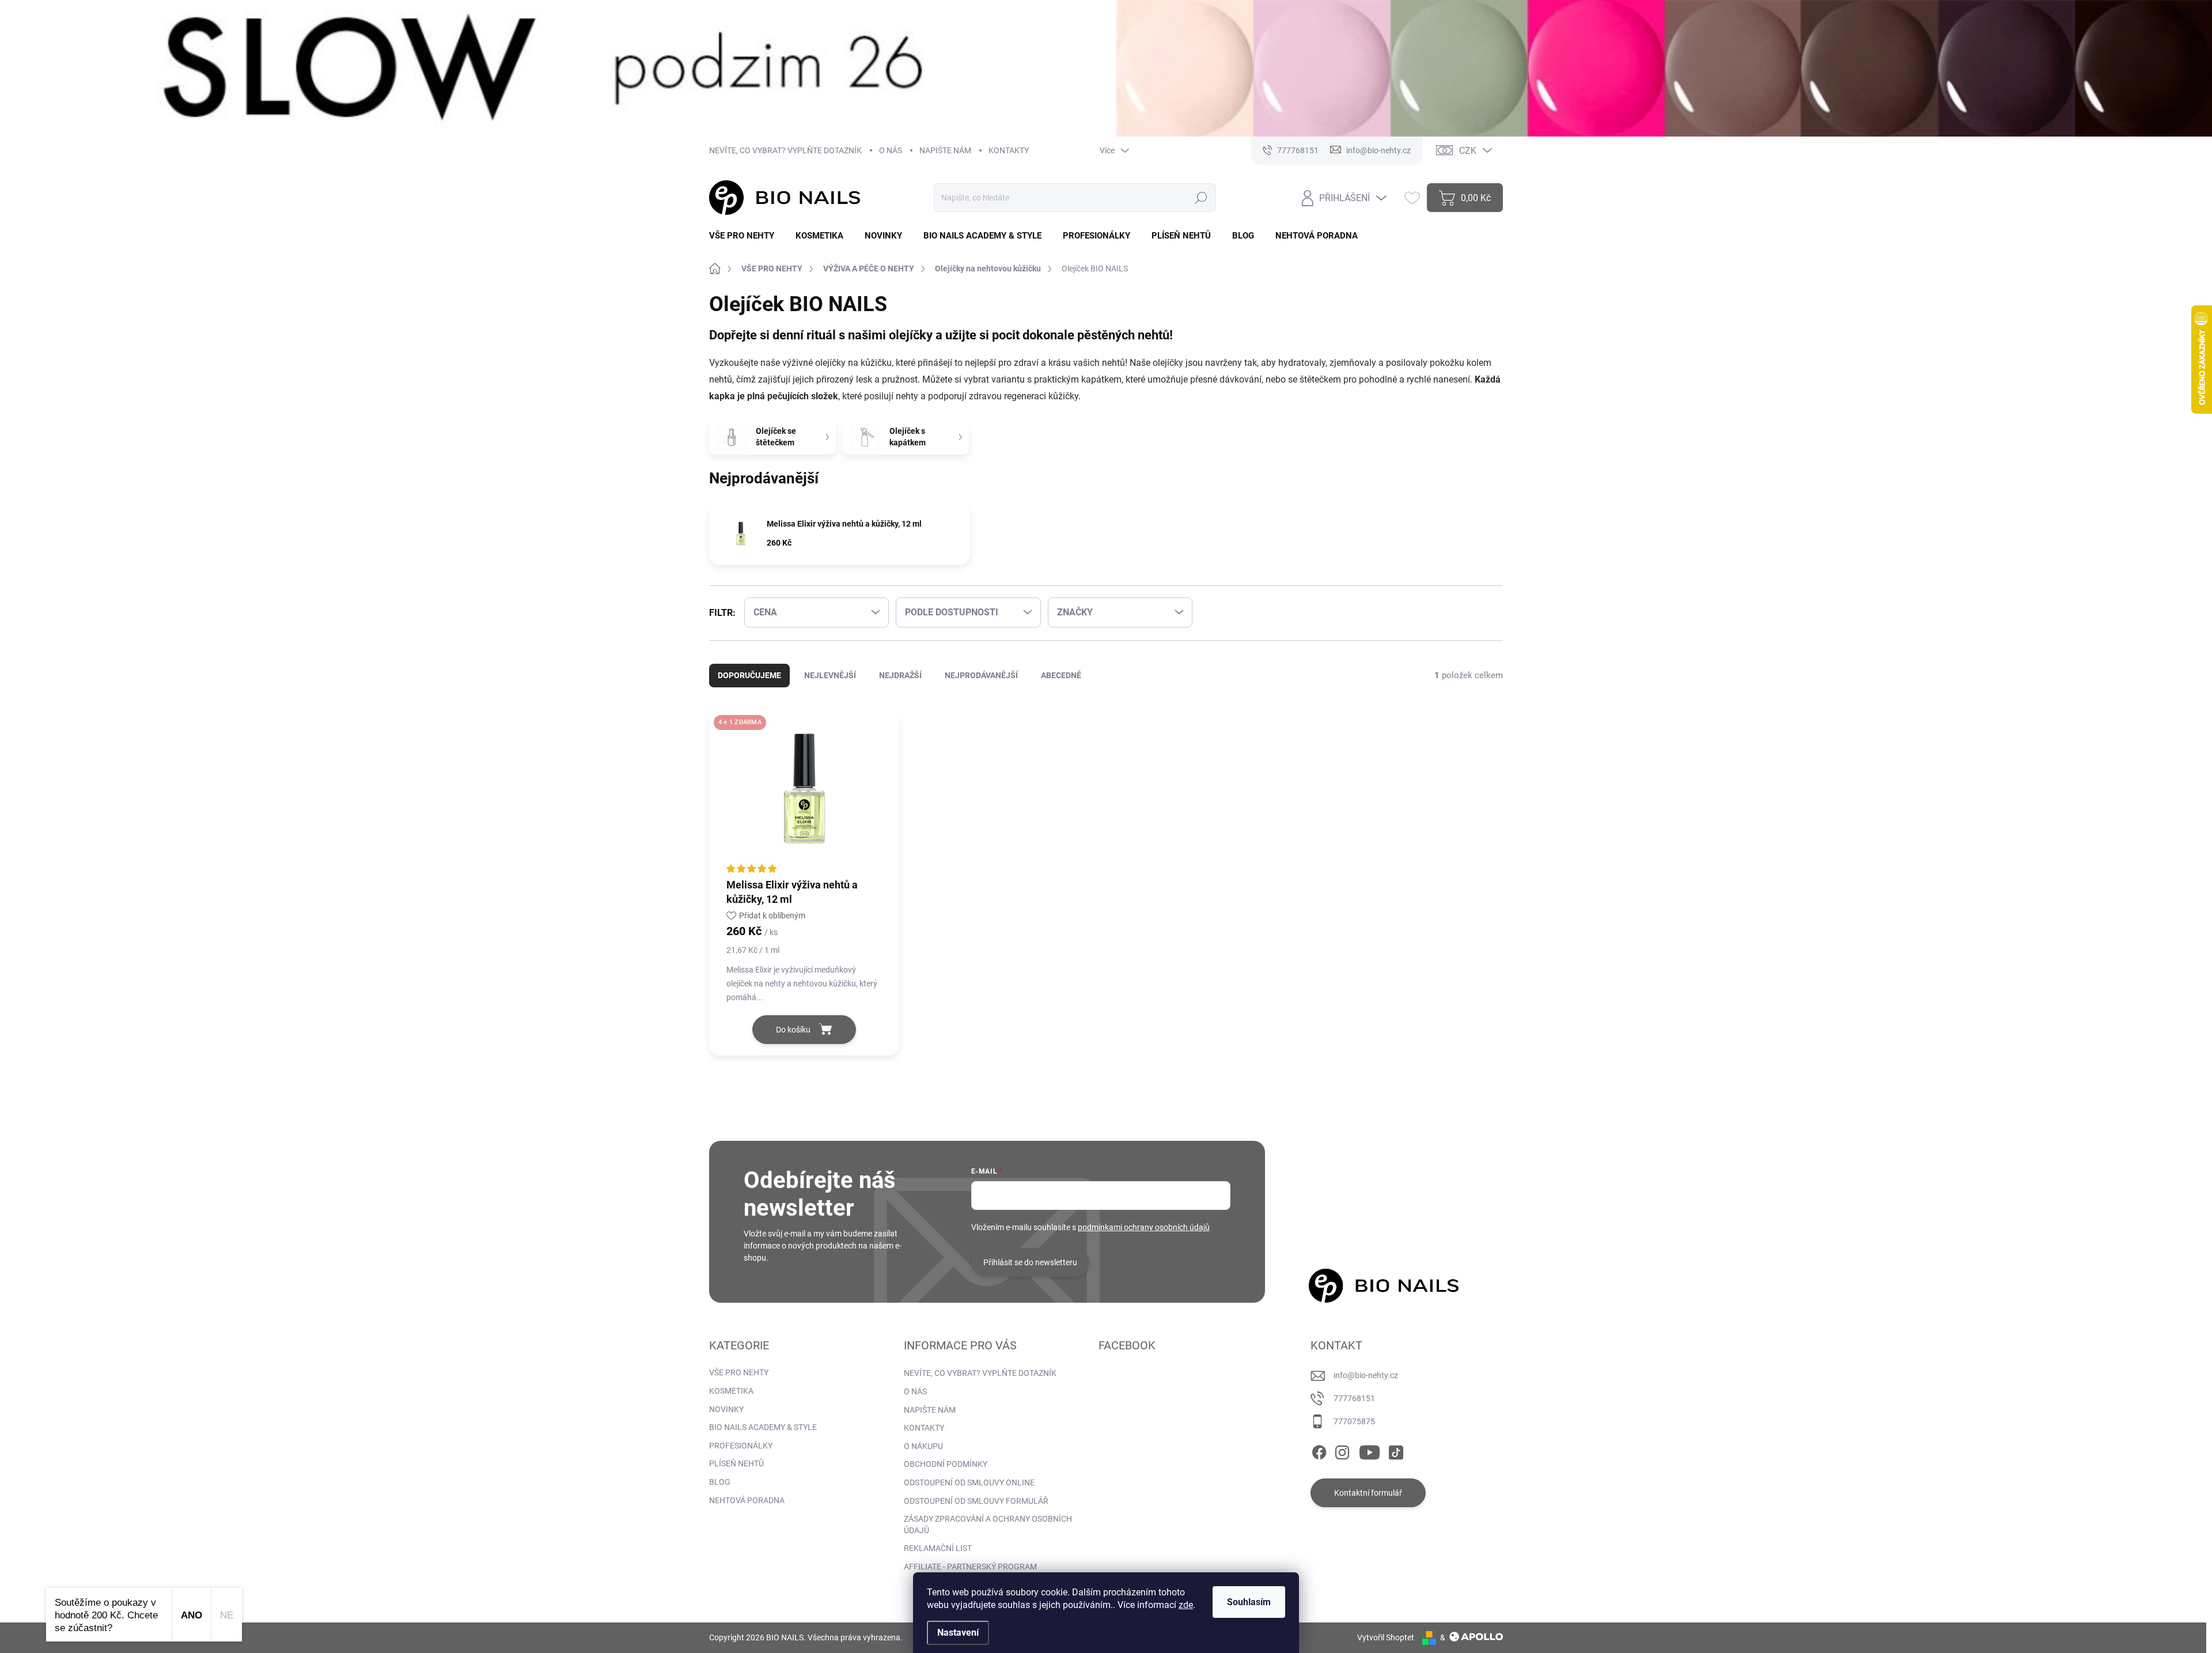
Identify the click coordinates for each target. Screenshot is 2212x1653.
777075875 (1354, 1421)
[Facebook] (1319, 1450)
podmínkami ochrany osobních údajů (1144, 1227)
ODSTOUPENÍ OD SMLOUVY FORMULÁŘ (976, 1501)
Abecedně (1061, 675)
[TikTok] (1396, 1450)
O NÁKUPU (923, 1446)
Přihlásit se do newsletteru (1030, 1262)
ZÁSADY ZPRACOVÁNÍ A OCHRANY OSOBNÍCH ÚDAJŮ (988, 1525)
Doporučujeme (749, 675)
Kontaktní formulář (1368, 1493)
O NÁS (891, 150)
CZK (1468, 151)
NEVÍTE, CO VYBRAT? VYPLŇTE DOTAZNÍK (785, 150)
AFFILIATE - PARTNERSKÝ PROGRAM (970, 1567)
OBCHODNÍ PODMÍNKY (946, 1464)
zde (1186, 1605)
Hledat (1201, 198)
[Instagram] (1342, 1450)
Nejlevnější (830, 675)
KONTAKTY (1009, 150)
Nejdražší (900, 675)
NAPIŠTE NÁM (945, 150)
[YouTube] (1370, 1450)
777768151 (1354, 1398)
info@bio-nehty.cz (1366, 1375)
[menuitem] (746, 236)
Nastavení (958, 1633)
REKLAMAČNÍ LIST (938, 1548)
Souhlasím (1249, 1602)
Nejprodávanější (981, 675)
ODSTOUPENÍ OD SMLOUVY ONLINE (969, 1482)
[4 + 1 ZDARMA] (804, 793)
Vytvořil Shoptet (1386, 1637)
